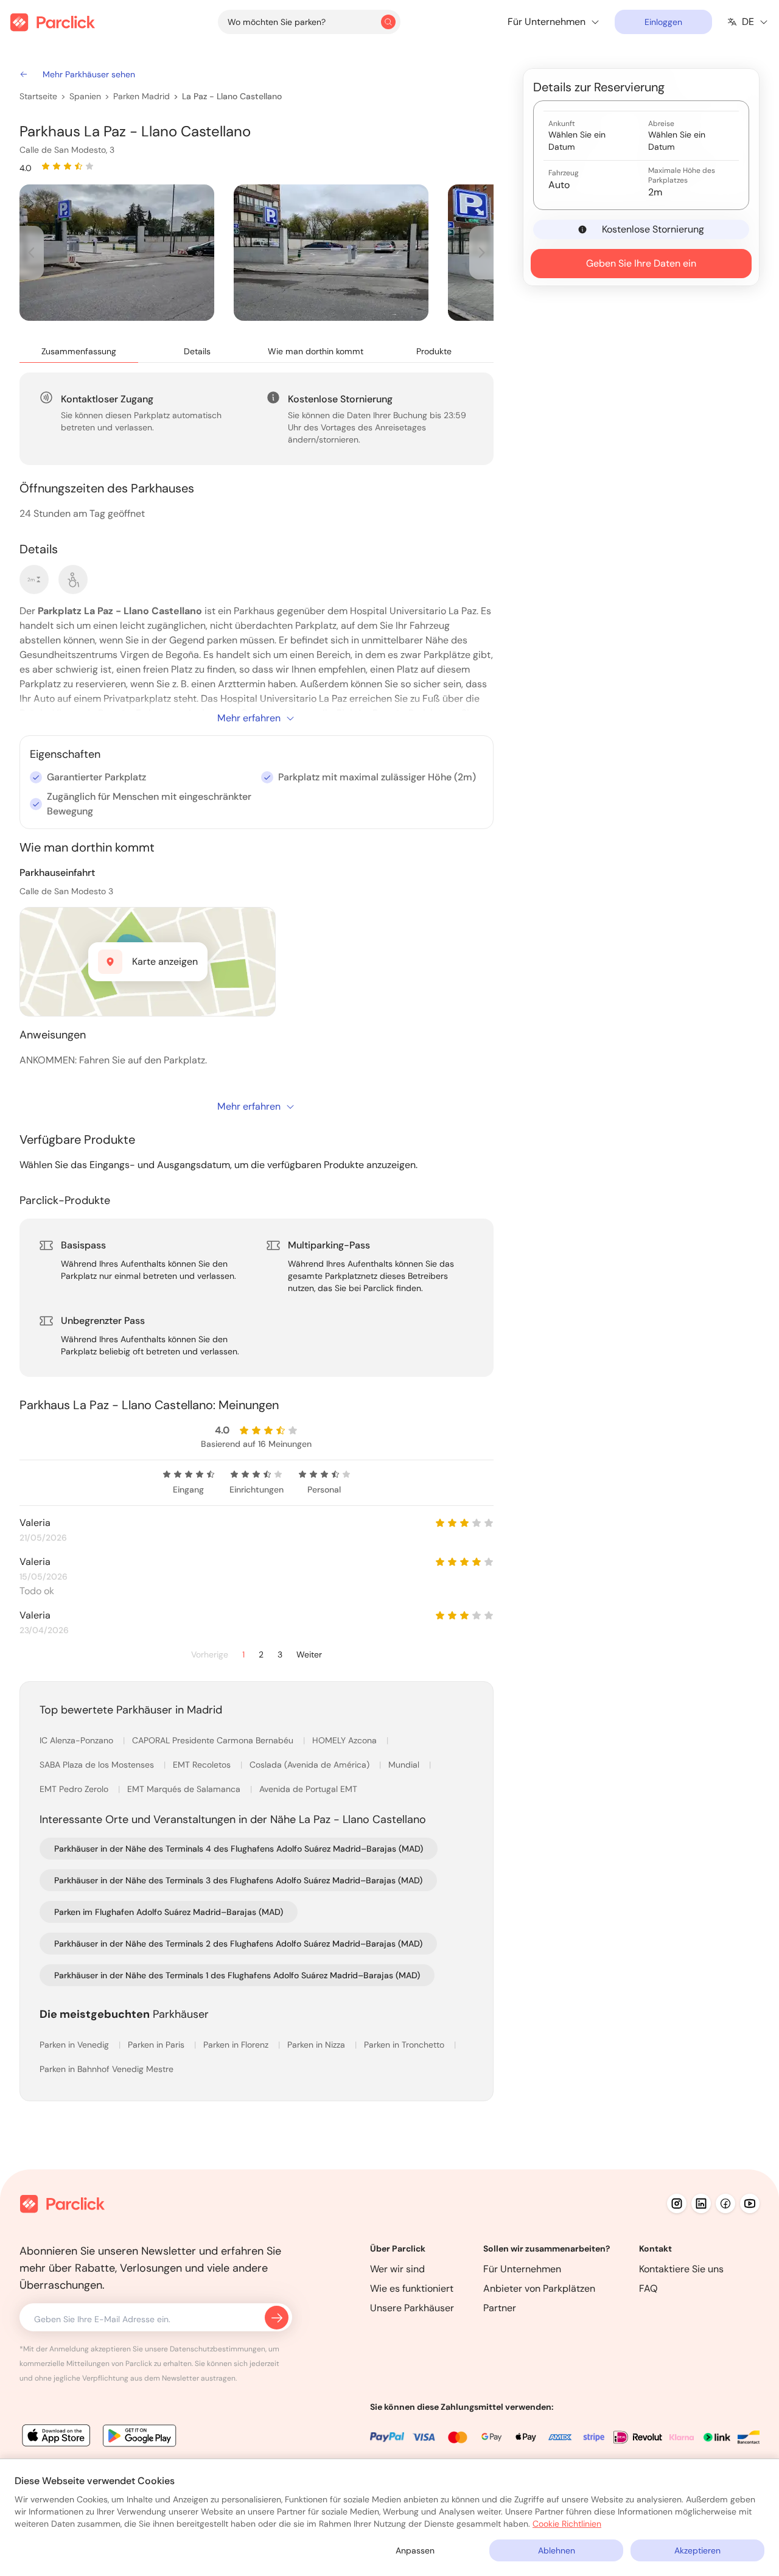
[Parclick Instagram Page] (677, 2203)
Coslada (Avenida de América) (311, 1765)
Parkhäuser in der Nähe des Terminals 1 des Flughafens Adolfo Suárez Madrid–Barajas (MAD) (237, 1975)
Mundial (405, 1765)
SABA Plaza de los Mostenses (98, 1765)
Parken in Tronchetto (405, 2045)
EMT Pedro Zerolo (75, 1789)
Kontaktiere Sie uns (681, 2269)
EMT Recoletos (203, 1765)
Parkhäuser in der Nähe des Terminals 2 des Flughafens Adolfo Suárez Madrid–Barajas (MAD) (238, 1944)
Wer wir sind (397, 2269)
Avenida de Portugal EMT (308, 1789)
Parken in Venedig (75, 2045)
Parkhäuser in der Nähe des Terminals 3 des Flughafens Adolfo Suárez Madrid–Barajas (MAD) (238, 1880)
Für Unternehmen (522, 2269)
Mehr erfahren (249, 718)
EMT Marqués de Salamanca (185, 1789)
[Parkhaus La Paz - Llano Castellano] (117, 253)
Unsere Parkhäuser (412, 2308)
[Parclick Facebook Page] (725, 2203)
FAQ (648, 2288)
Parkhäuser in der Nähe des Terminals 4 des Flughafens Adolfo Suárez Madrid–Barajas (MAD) (239, 1849)
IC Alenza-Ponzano (78, 1740)
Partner (500, 2308)
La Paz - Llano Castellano (232, 96)
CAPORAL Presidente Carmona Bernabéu (214, 1740)
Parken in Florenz (237, 2045)
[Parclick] (53, 22)
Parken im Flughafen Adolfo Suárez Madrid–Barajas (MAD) (169, 1912)
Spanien (85, 96)
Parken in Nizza (317, 2045)
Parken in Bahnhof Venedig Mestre (107, 2069)
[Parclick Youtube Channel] (750, 2203)
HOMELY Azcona (346, 1740)
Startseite (38, 96)
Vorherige (210, 1655)
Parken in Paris (157, 2045)
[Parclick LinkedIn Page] (701, 2203)
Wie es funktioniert (412, 2288)
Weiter (309, 1655)
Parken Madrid (141, 96)
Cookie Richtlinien (567, 2524)
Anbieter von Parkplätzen (539, 2288)
